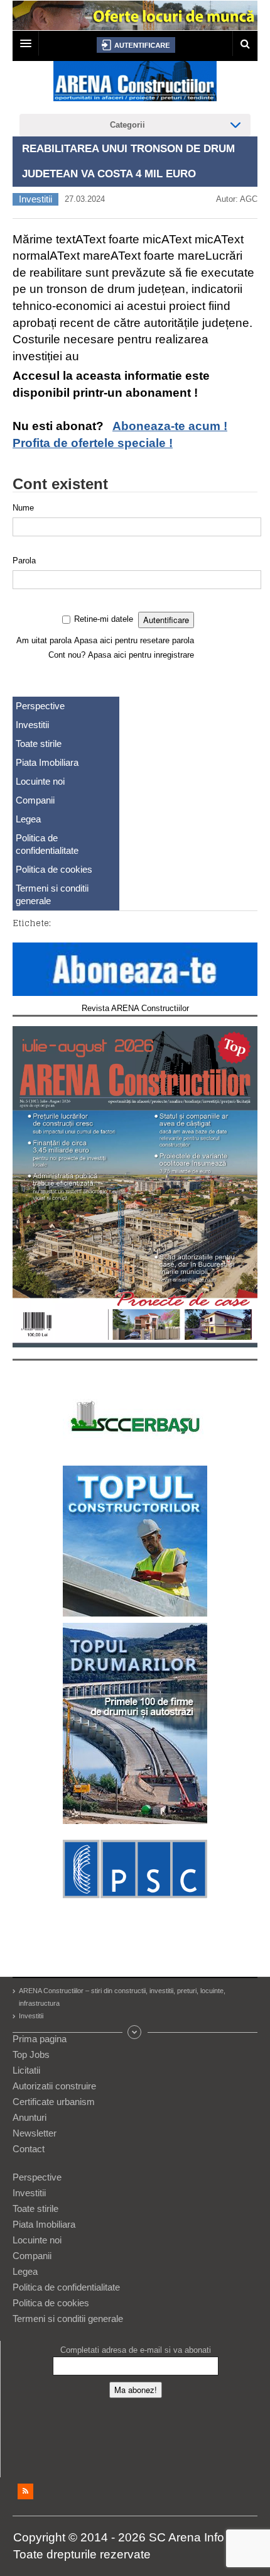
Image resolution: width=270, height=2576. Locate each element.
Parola (24, 561)
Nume (23, 508)
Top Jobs (31, 2054)
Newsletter (35, 2133)
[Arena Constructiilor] (135, 85)
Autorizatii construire (54, 2086)
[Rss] (25, 2491)
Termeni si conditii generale (52, 894)
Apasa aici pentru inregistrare (141, 655)
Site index (135, 2032)
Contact (29, 2149)
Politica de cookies (54, 869)
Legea (28, 819)
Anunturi (30, 2117)
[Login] (136, 45)
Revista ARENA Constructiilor (135, 1008)
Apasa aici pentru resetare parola (134, 640)
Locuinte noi (40, 781)
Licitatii (26, 2070)
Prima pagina (40, 2039)
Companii (35, 800)
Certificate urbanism (54, 2102)
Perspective (40, 706)
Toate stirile (39, 744)
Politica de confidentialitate (47, 844)
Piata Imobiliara (47, 762)
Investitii (35, 199)
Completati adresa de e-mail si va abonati (136, 2350)
